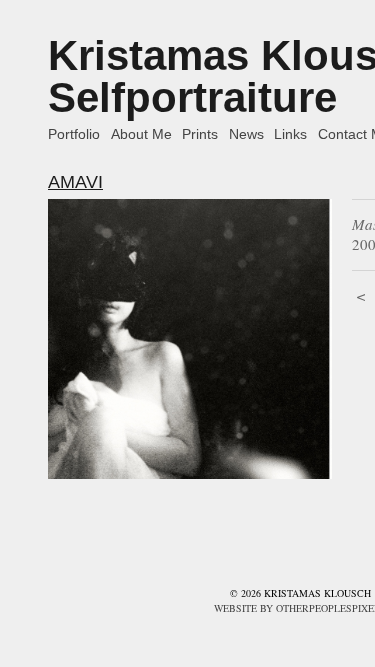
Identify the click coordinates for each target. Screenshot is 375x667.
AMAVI (75, 182)
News (246, 134)
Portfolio (74, 134)
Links (290, 134)
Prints (200, 134)
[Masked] (190, 338)
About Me (141, 134)
